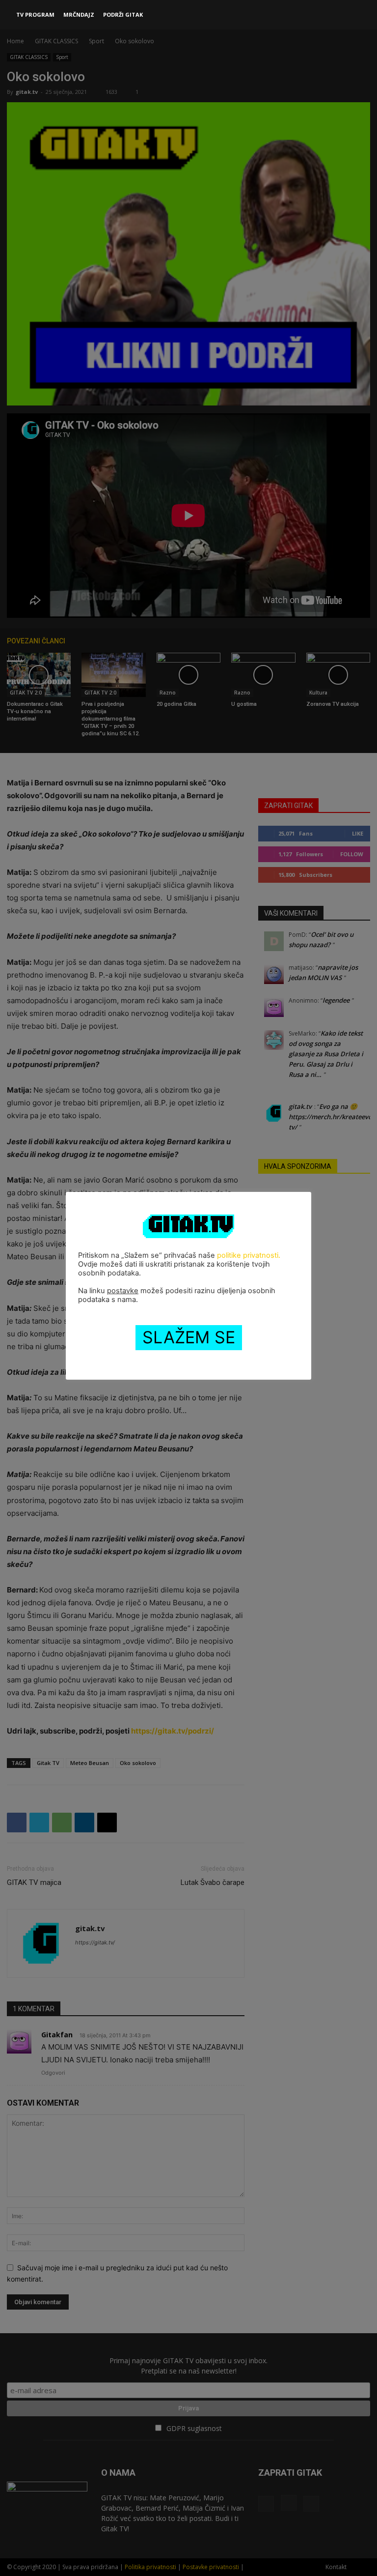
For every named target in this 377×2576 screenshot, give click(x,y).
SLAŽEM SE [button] (189, 1337)
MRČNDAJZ (79, 14)
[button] (358, 15)
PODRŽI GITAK (123, 14)
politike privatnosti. (249, 1255)
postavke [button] (123, 1291)
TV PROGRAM (35, 14)
